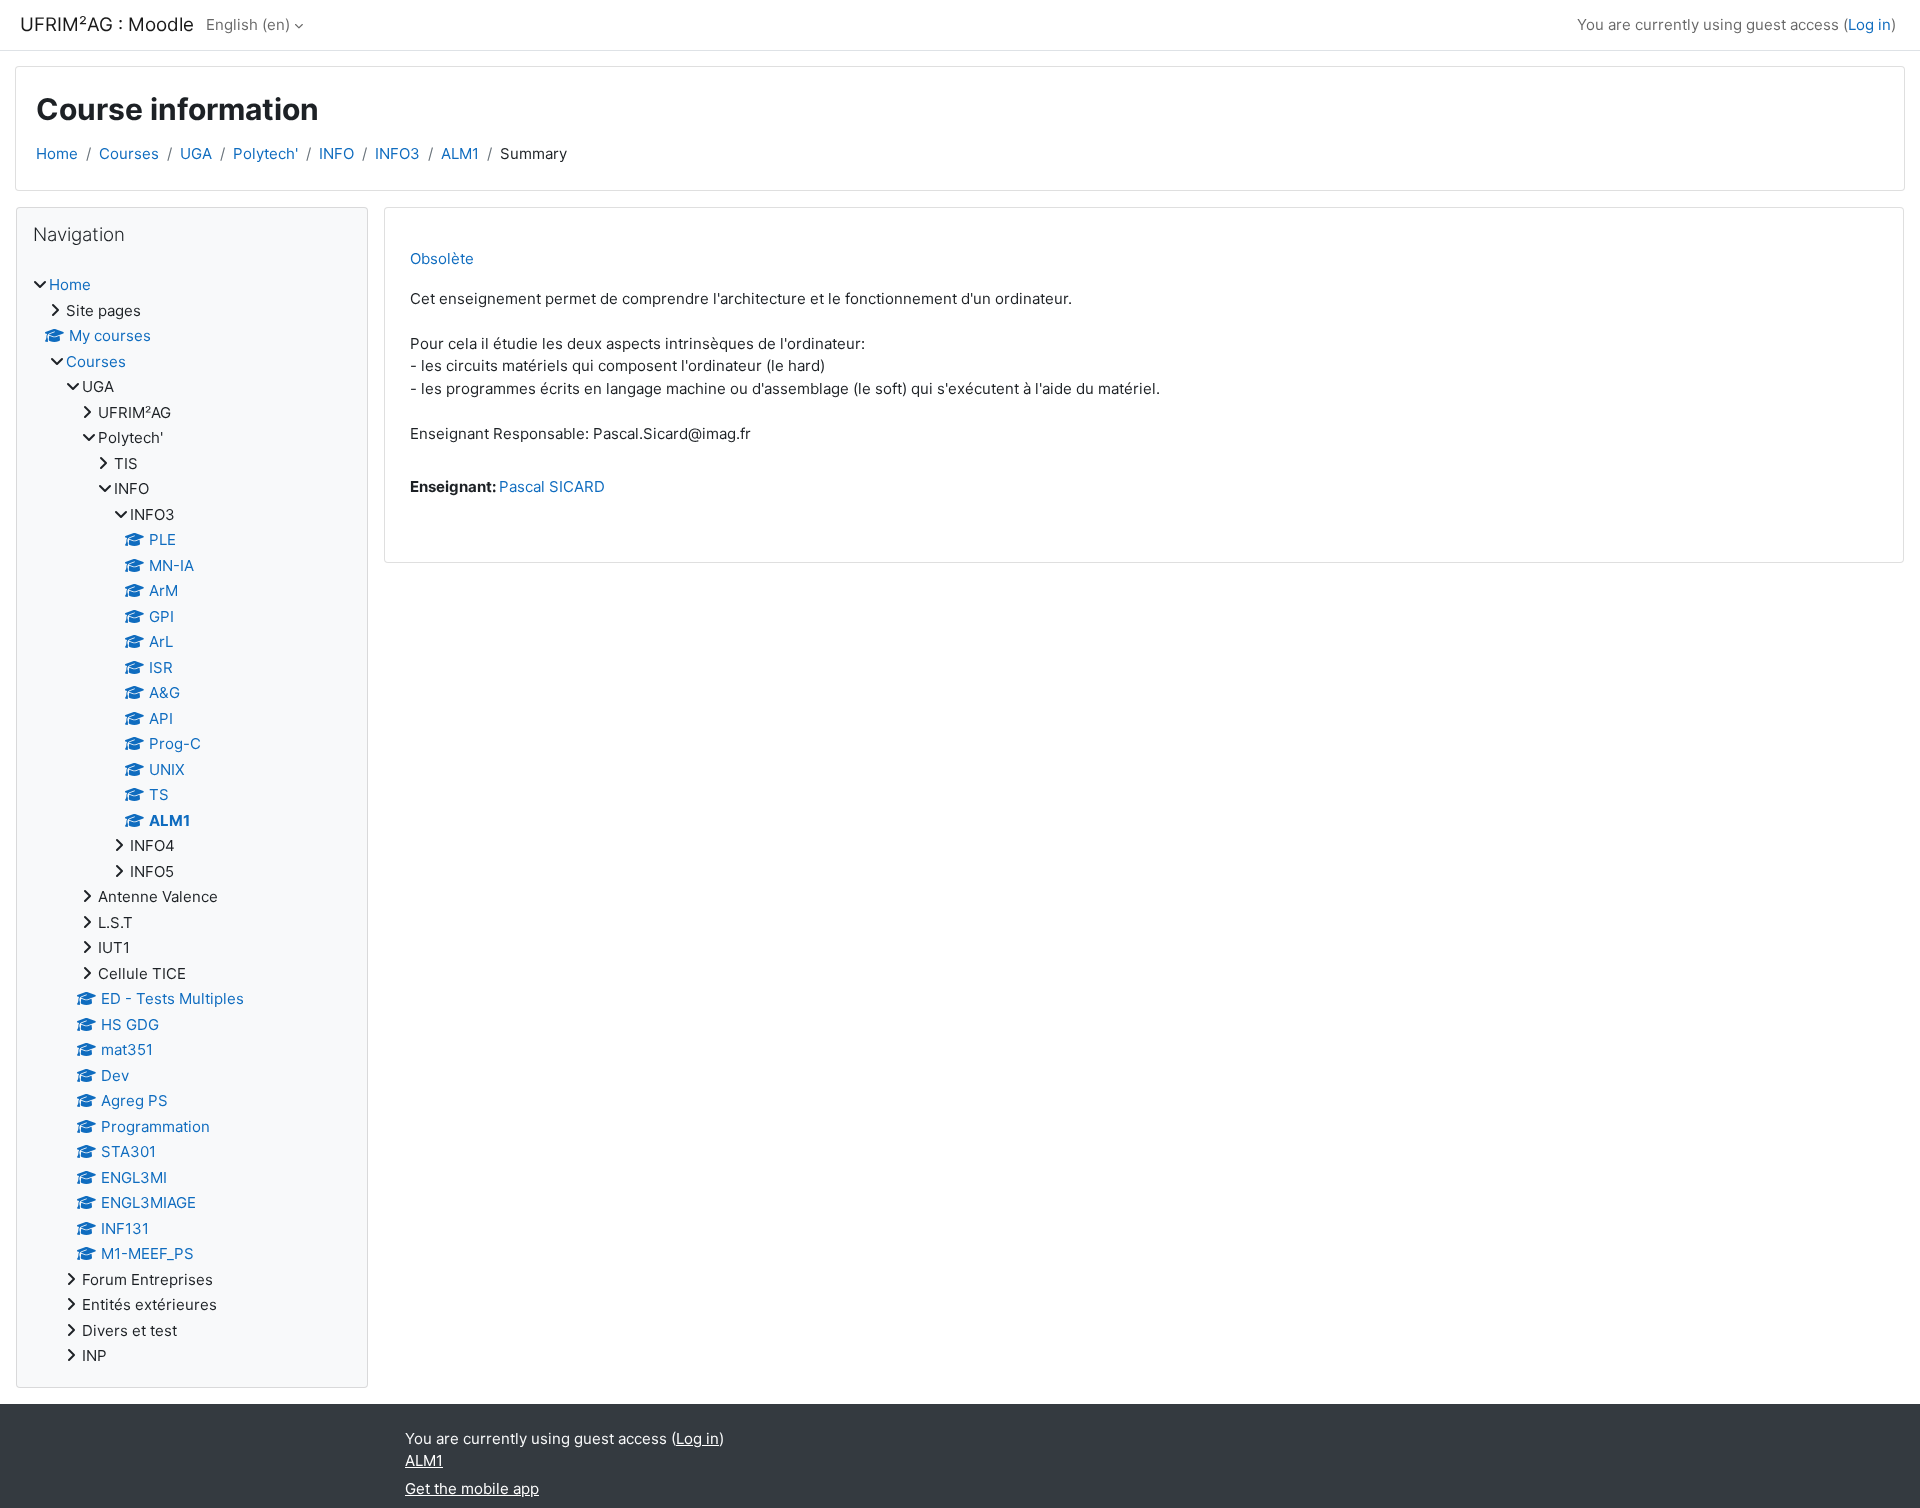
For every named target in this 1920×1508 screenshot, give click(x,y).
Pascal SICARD (552, 486)
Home (57, 153)
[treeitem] (192, 821)
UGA (196, 153)
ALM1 (460, 153)
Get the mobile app (472, 1488)
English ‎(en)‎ (248, 24)
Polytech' (265, 153)
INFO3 (397, 153)
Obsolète (442, 258)
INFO (336, 153)
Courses (129, 153)
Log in (1869, 24)
